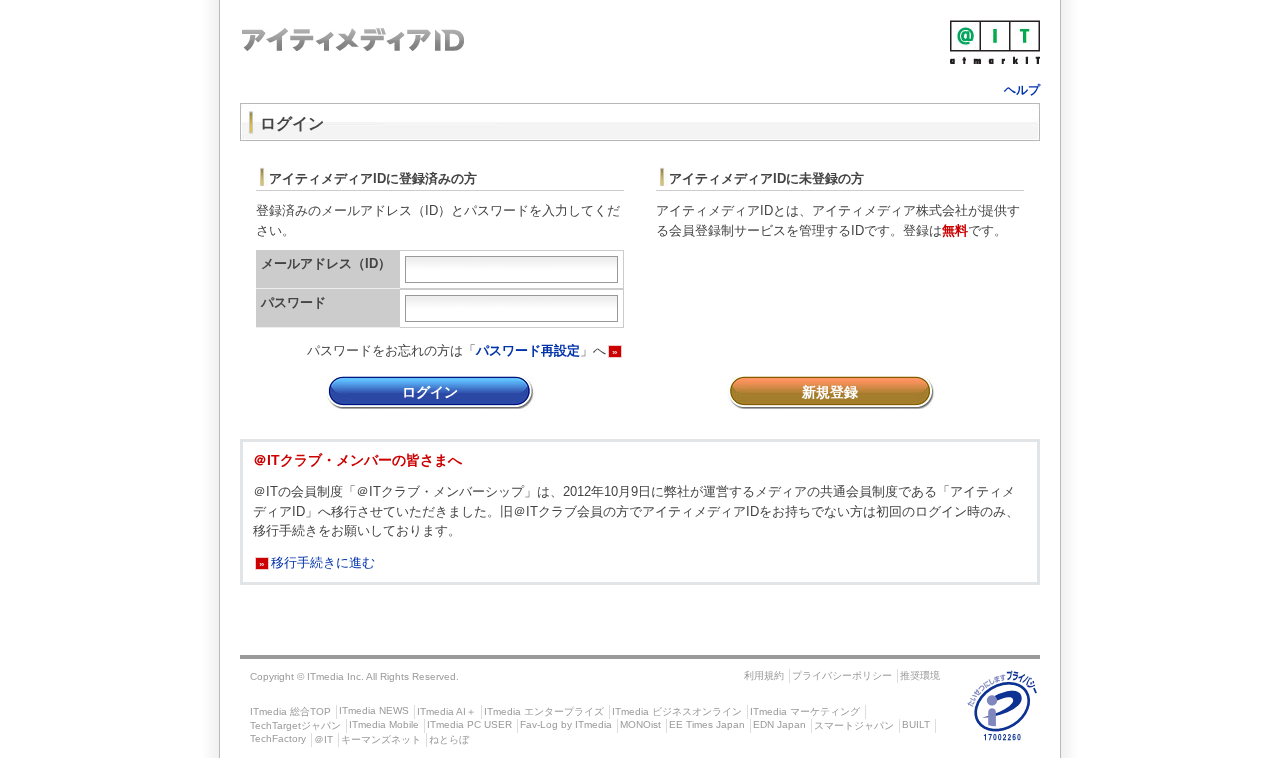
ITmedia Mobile (384, 724)
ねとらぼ (449, 739)
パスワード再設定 (528, 350)
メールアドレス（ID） (326, 263)
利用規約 (764, 675)
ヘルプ (1022, 90)
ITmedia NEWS (374, 710)
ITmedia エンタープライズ (544, 711)
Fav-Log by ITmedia (566, 724)
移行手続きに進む (317, 562)
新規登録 (830, 392)
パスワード (293, 302)
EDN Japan (779, 724)
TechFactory (278, 738)
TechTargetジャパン (295, 725)
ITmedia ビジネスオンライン (677, 711)
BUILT (916, 724)
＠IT (323, 739)
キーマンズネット (381, 739)
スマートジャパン (854, 725)
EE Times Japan (707, 724)
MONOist (640, 724)
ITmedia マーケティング (805, 711)
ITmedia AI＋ (446, 711)
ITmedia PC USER (469, 724)
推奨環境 (920, 675)
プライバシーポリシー (842, 675)
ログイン (430, 392)
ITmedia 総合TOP (290, 711)
